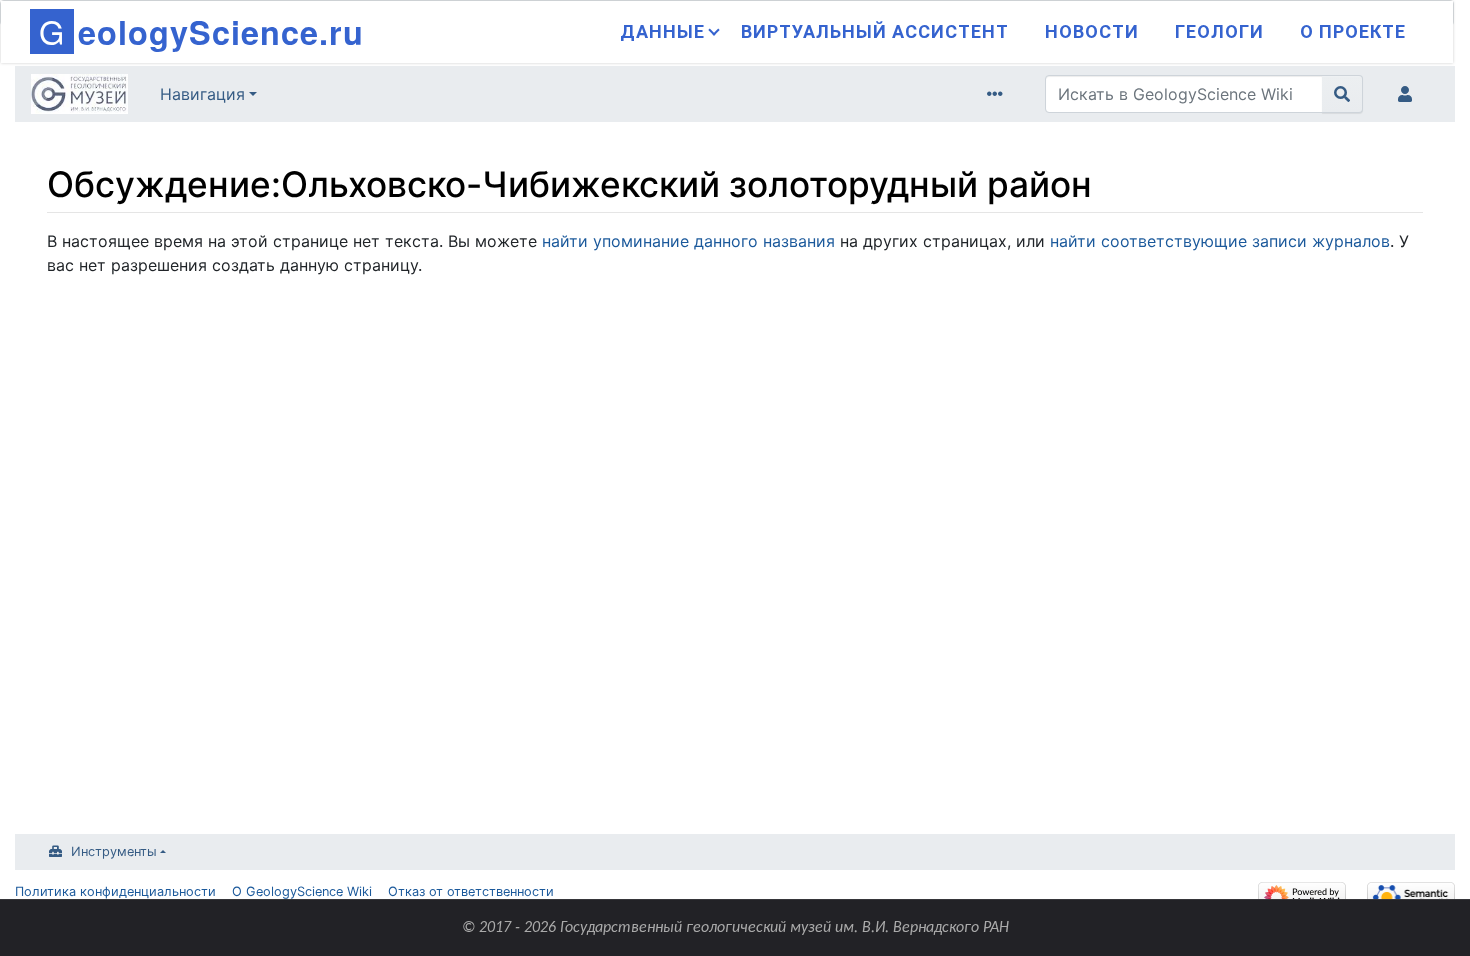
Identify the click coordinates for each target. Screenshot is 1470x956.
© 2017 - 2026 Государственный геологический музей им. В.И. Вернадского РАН (735, 928)
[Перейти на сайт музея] (79, 96)
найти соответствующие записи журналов (1220, 241)
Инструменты (114, 851)
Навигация (202, 94)
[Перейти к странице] (1342, 94)
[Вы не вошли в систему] (1409, 94)
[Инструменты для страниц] (999, 94)
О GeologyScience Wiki (302, 891)
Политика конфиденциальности (115, 891)
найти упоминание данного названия (688, 241)
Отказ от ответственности (471, 891)
